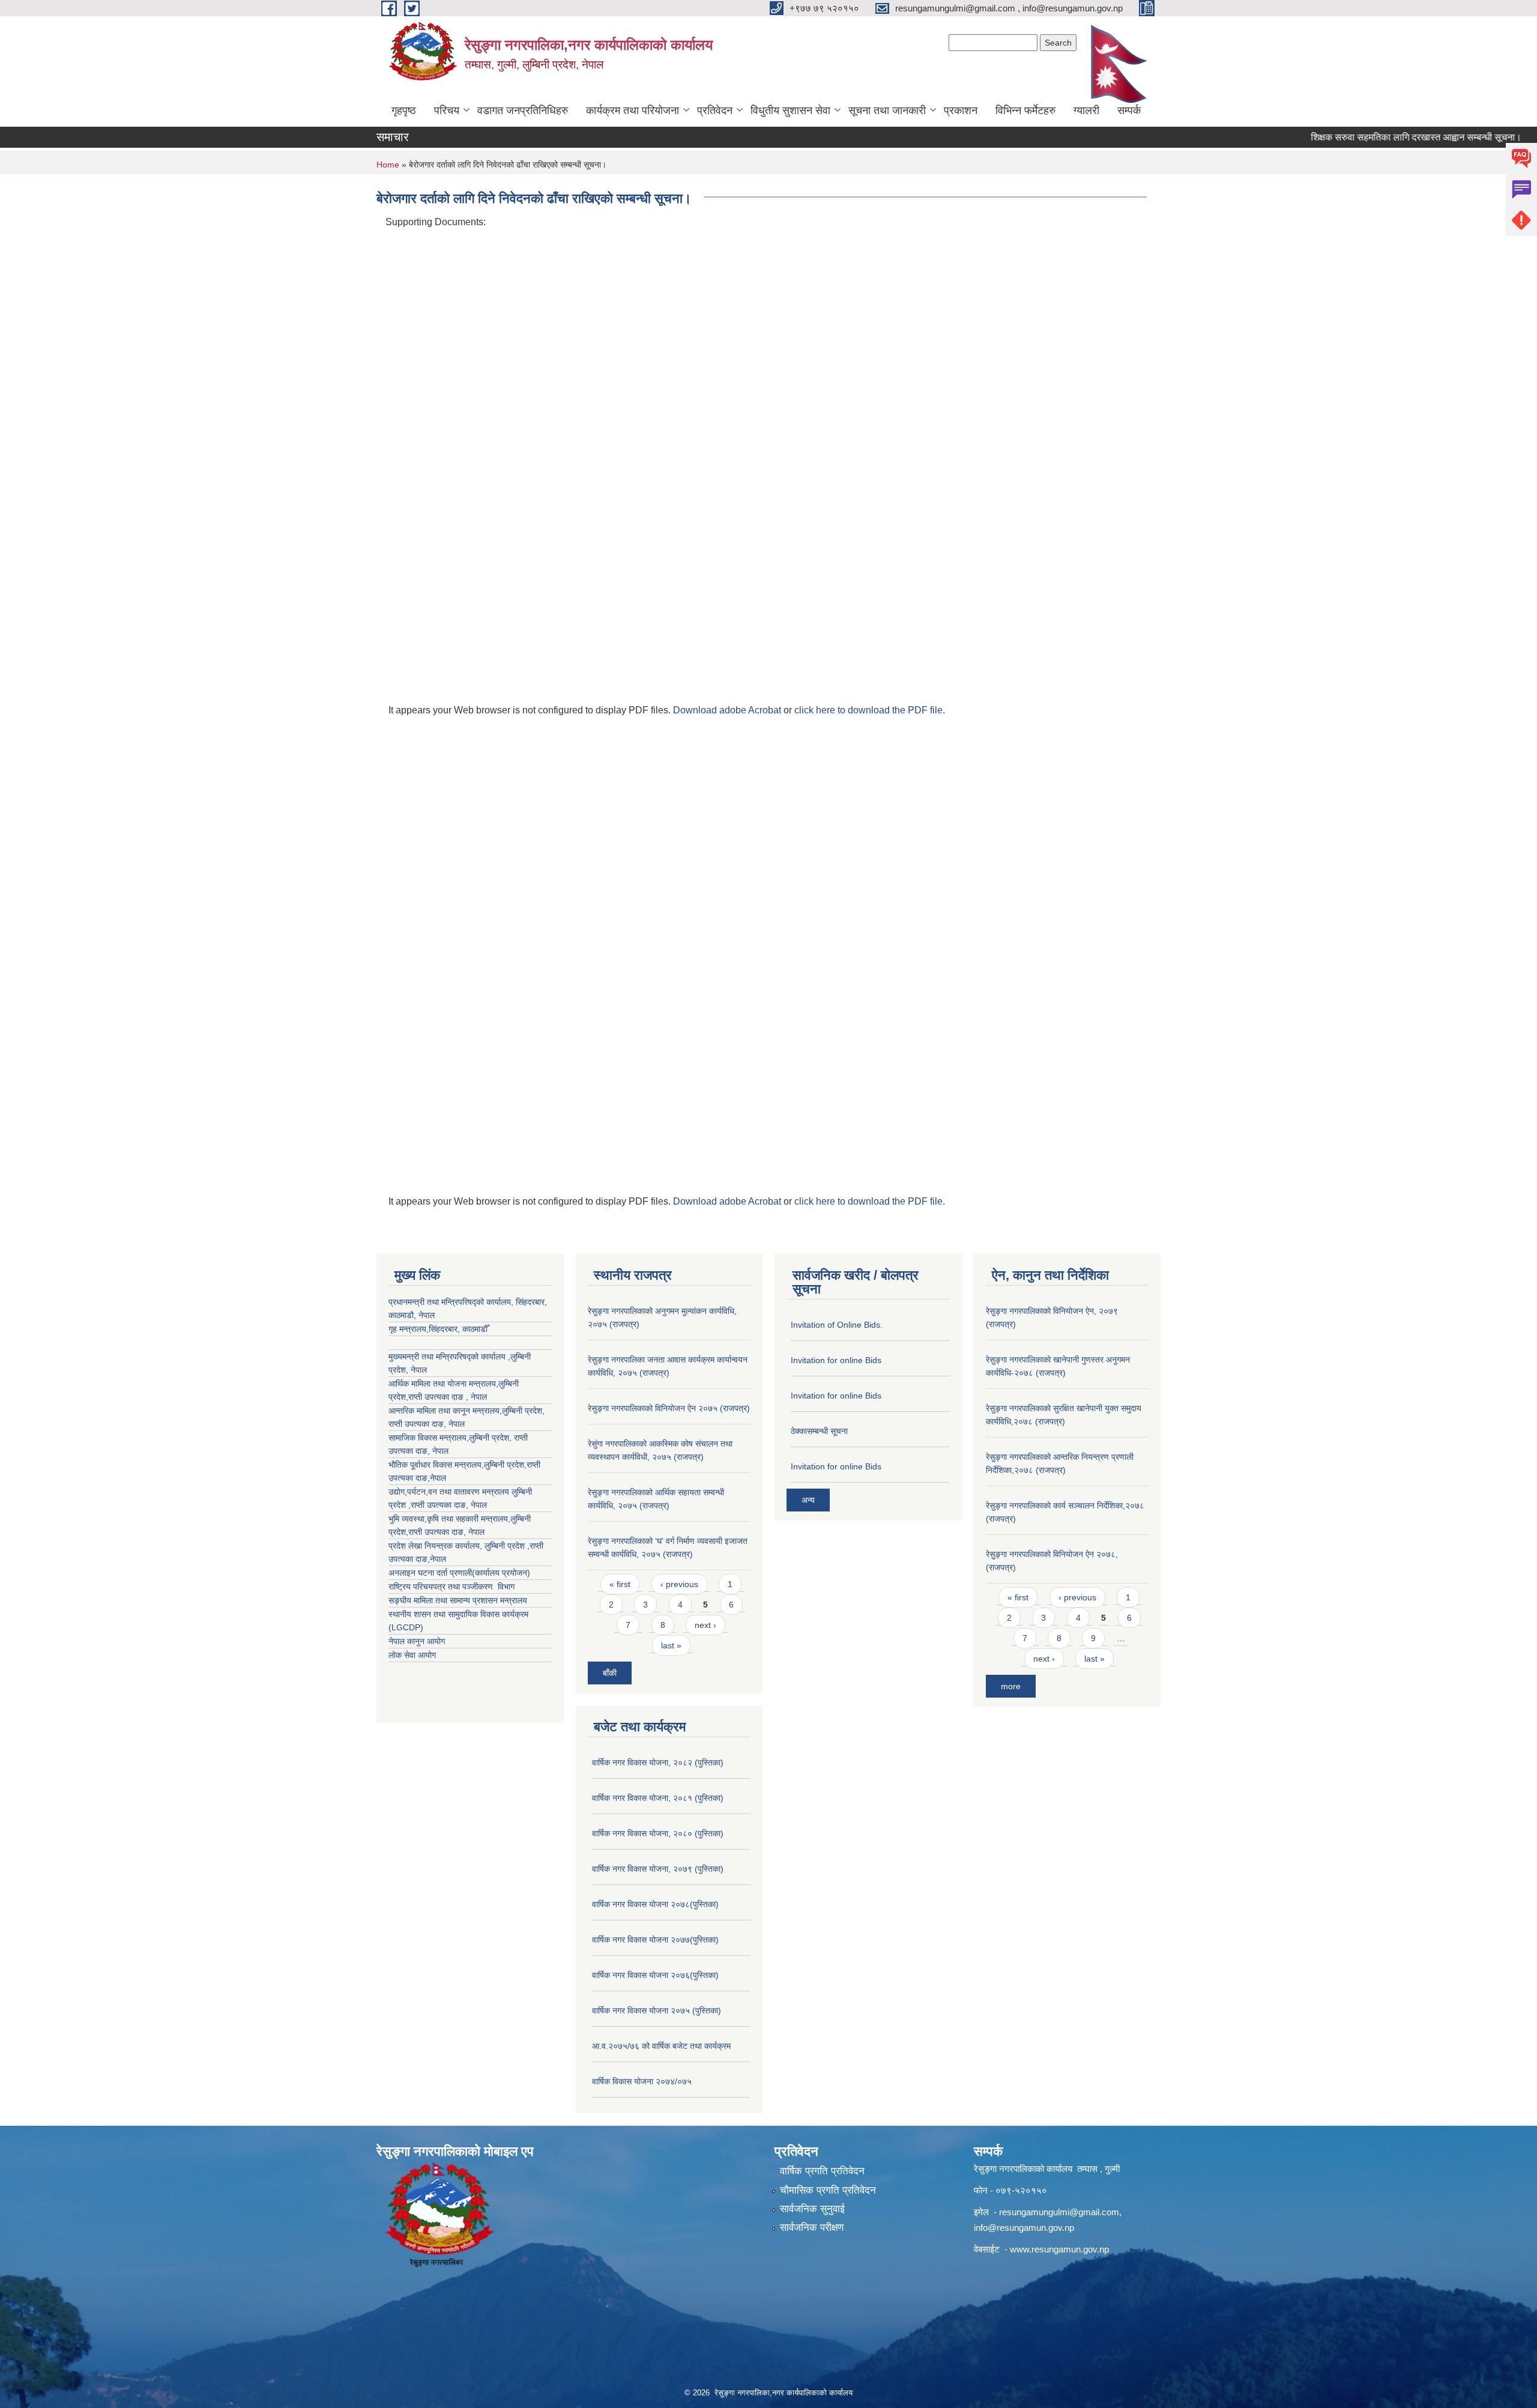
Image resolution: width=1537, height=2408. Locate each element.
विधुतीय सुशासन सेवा (790, 110)
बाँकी (610, 1673)
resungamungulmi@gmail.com (1059, 2212)
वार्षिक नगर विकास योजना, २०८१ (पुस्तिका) (658, 1798)
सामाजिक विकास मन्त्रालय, (429, 1438)
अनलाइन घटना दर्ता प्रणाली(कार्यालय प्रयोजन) (459, 1573)
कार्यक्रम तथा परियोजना (633, 110)
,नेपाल (437, 1478)
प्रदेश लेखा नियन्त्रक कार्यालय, (436, 1546)
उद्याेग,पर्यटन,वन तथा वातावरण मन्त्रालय (450, 1492)
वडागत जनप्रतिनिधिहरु (523, 110)
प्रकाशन (961, 110)
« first (620, 1584)
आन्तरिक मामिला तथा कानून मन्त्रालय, (445, 1411)
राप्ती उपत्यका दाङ (416, 1424)
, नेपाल (454, 1424)
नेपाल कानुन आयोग (417, 1641)
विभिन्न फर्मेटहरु (1025, 110)
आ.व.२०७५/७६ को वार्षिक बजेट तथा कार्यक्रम (661, 2046)
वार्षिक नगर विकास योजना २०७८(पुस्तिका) (655, 1904)
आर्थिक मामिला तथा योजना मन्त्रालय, (443, 1384)
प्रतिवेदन (715, 110)
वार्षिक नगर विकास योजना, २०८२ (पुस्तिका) (658, 1762)
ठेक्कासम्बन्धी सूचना (819, 1431)
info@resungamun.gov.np (1024, 2228)
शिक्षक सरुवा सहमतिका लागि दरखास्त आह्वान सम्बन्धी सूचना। (1371, 137)
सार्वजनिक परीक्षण (812, 2228)
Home (388, 165)
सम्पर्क (1129, 110)
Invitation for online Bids (836, 1360)
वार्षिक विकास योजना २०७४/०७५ (642, 2081)
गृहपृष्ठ (404, 110)
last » (671, 1645)
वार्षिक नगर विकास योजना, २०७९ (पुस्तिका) (658, 1869)
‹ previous (679, 1584)
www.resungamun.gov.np (1059, 2249)
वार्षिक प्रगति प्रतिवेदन (822, 2171)
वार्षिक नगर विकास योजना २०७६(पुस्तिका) (655, 1975)
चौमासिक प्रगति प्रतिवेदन (828, 2190)
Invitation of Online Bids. (837, 1325)
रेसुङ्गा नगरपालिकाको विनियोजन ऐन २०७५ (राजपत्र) (669, 1408)
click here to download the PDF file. (870, 710)
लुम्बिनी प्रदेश (522, 1411)
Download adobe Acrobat (728, 710)
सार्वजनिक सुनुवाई (812, 2209)
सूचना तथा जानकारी (887, 110)
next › (705, 1625)
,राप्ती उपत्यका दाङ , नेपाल (446, 1397)
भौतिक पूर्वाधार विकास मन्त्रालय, (436, 1465)
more (1011, 1686)
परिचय (447, 110)
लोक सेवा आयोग (412, 1655)
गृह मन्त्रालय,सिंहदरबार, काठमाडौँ (438, 1329)
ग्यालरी (1086, 110)
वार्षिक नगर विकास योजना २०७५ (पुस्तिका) (657, 2010)
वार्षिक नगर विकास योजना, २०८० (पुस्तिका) (658, 1833)
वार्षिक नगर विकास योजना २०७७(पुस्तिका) (655, 1940)
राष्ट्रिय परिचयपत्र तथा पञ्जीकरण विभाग (451, 1587)
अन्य (808, 1500)
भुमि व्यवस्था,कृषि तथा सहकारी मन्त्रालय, (449, 1519)
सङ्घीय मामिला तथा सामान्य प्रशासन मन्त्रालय (458, 1600)
